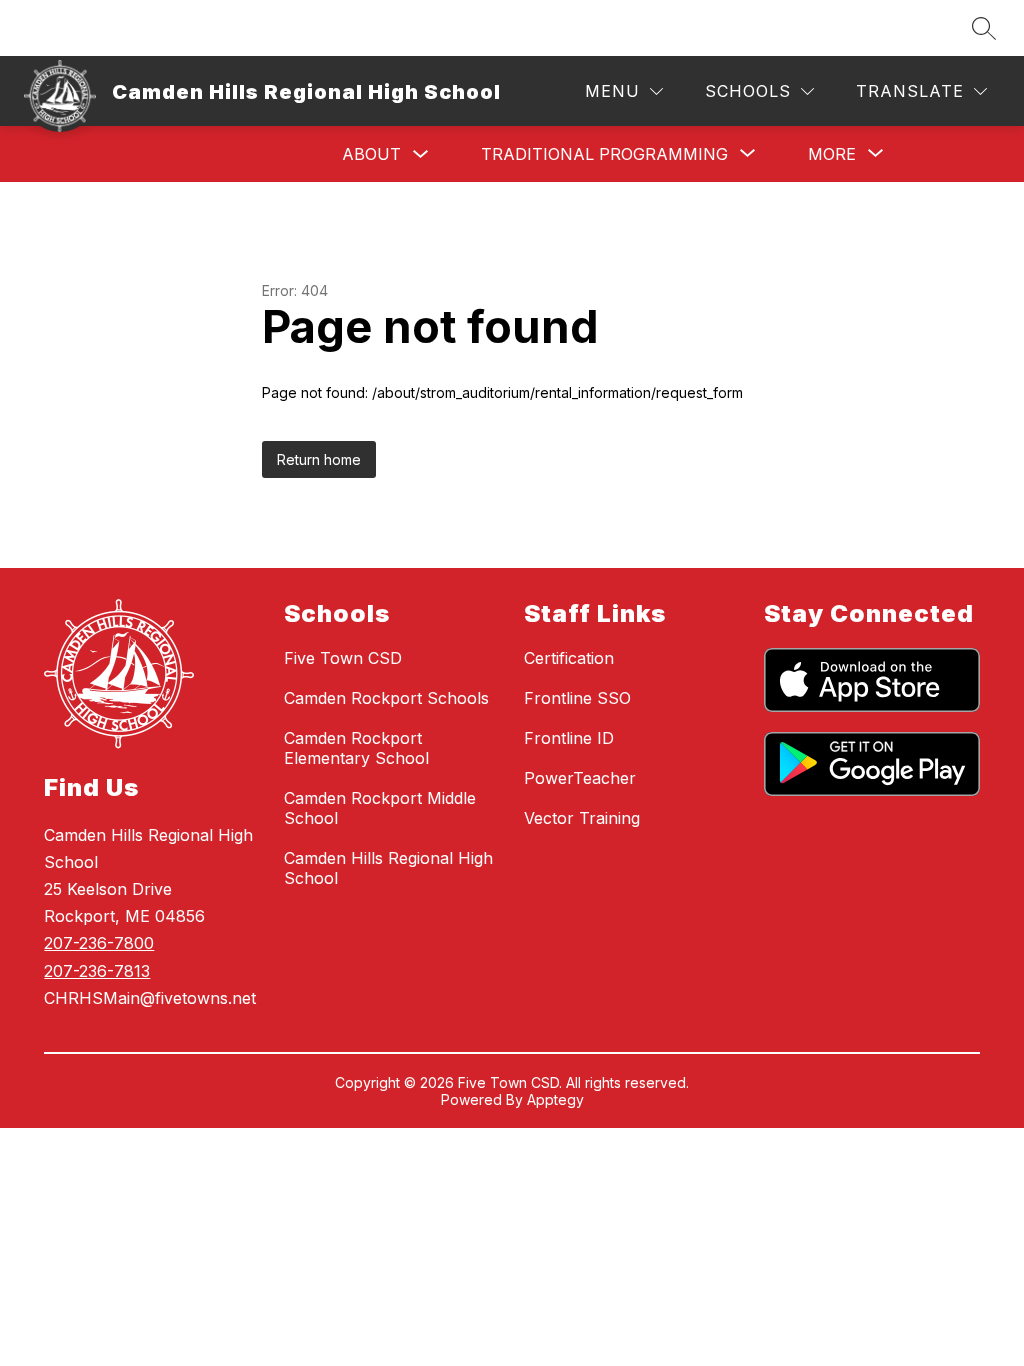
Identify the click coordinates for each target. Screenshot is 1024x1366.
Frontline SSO (577, 698)
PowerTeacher (580, 778)
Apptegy (555, 1099)
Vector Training (582, 818)
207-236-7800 (99, 943)
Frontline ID (569, 738)
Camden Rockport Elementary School (356, 748)
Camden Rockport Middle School (380, 808)
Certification (569, 658)
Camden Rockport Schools (386, 698)
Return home (319, 459)
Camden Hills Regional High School (388, 868)
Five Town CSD (343, 658)
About (371, 154)
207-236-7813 (97, 971)
